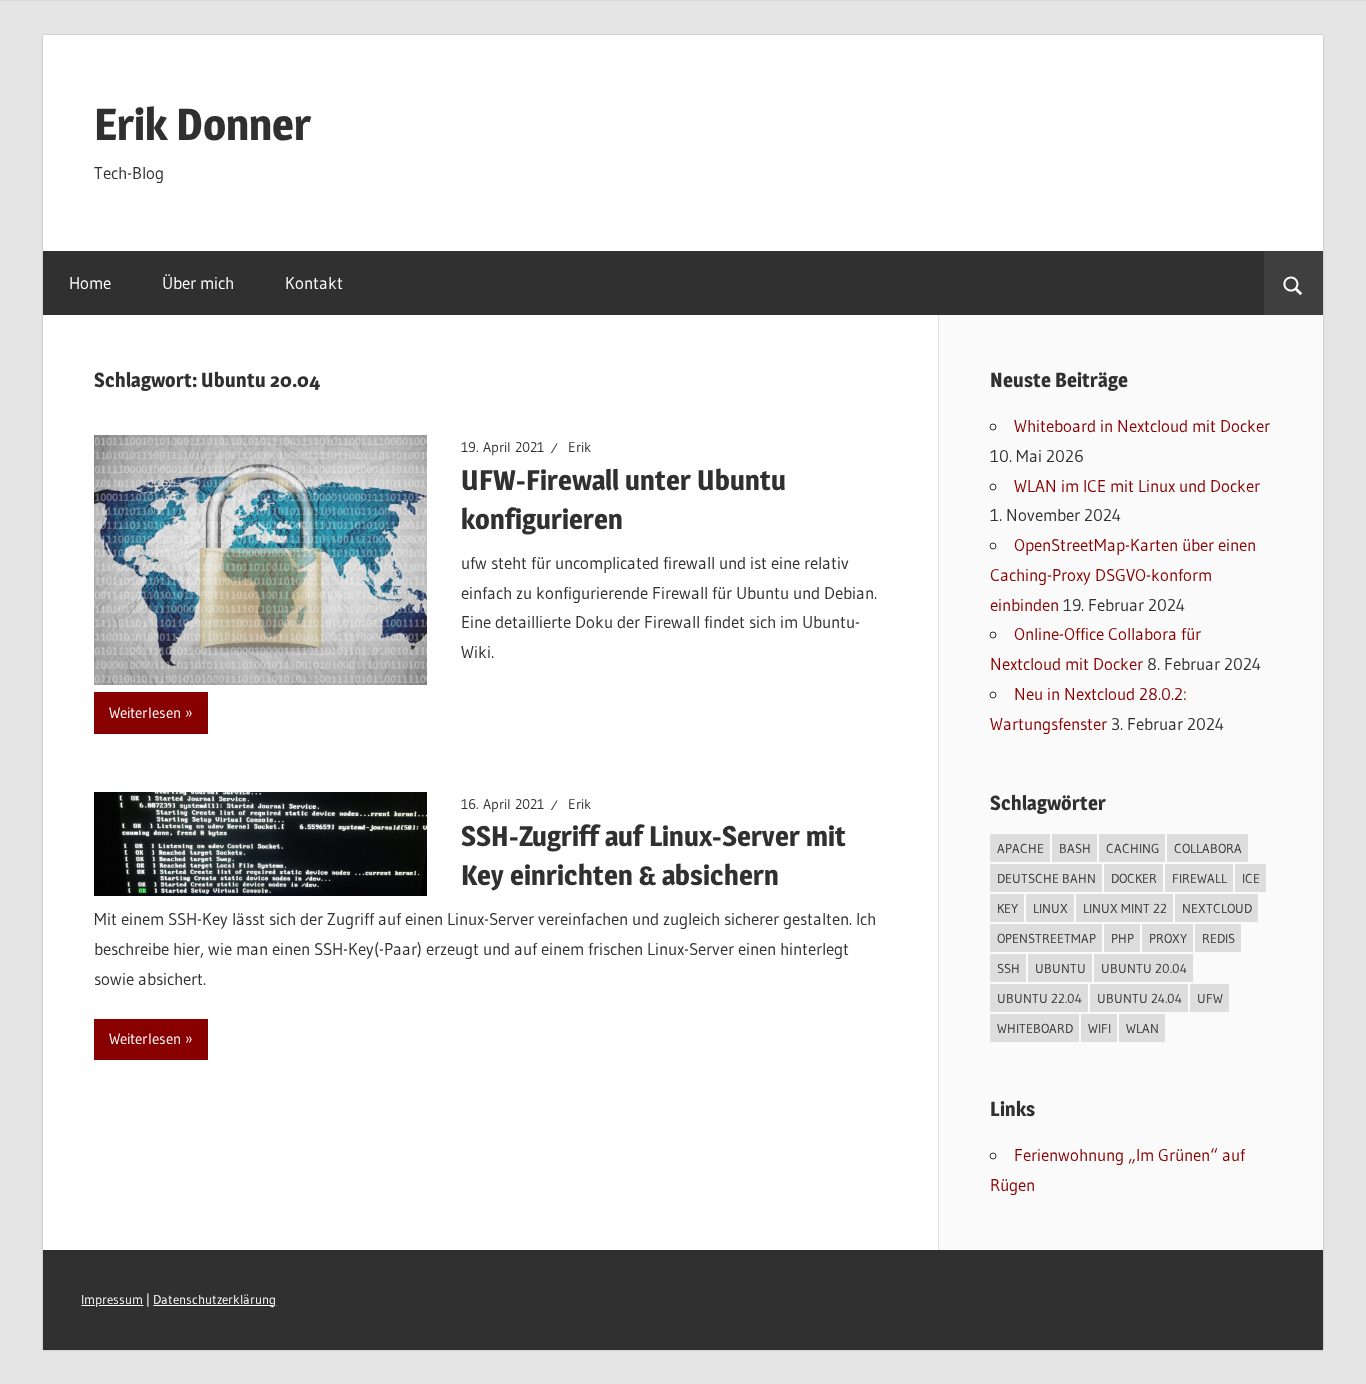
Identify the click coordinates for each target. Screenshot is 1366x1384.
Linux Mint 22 (1125, 908)
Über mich (198, 282)
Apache (1020, 848)
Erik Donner (202, 124)
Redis (1218, 938)
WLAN (1142, 1028)
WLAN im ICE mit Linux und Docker (1137, 485)
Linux (1050, 908)
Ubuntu (1060, 968)
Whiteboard (1035, 1028)
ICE (1251, 878)
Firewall (1199, 878)
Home (90, 282)
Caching (1132, 848)
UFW (1210, 998)
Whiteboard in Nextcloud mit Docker (1142, 425)
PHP (1122, 938)
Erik (579, 447)
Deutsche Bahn (1046, 878)
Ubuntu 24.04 (1139, 998)
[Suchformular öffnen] (1293, 283)
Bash (1075, 848)
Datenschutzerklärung (214, 1299)
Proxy (1168, 938)
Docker (1134, 878)
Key (1007, 908)
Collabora (1208, 848)
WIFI (1099, 1028)
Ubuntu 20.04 (1144, 968)
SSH (1008, 968)
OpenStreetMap (1046, 938)
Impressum (112, 1299)
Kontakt (314, 282)
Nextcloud (1217, 908)
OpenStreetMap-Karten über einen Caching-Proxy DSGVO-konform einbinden (1123, 574)
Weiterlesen (145, 712)
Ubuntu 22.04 (1039, 998)
